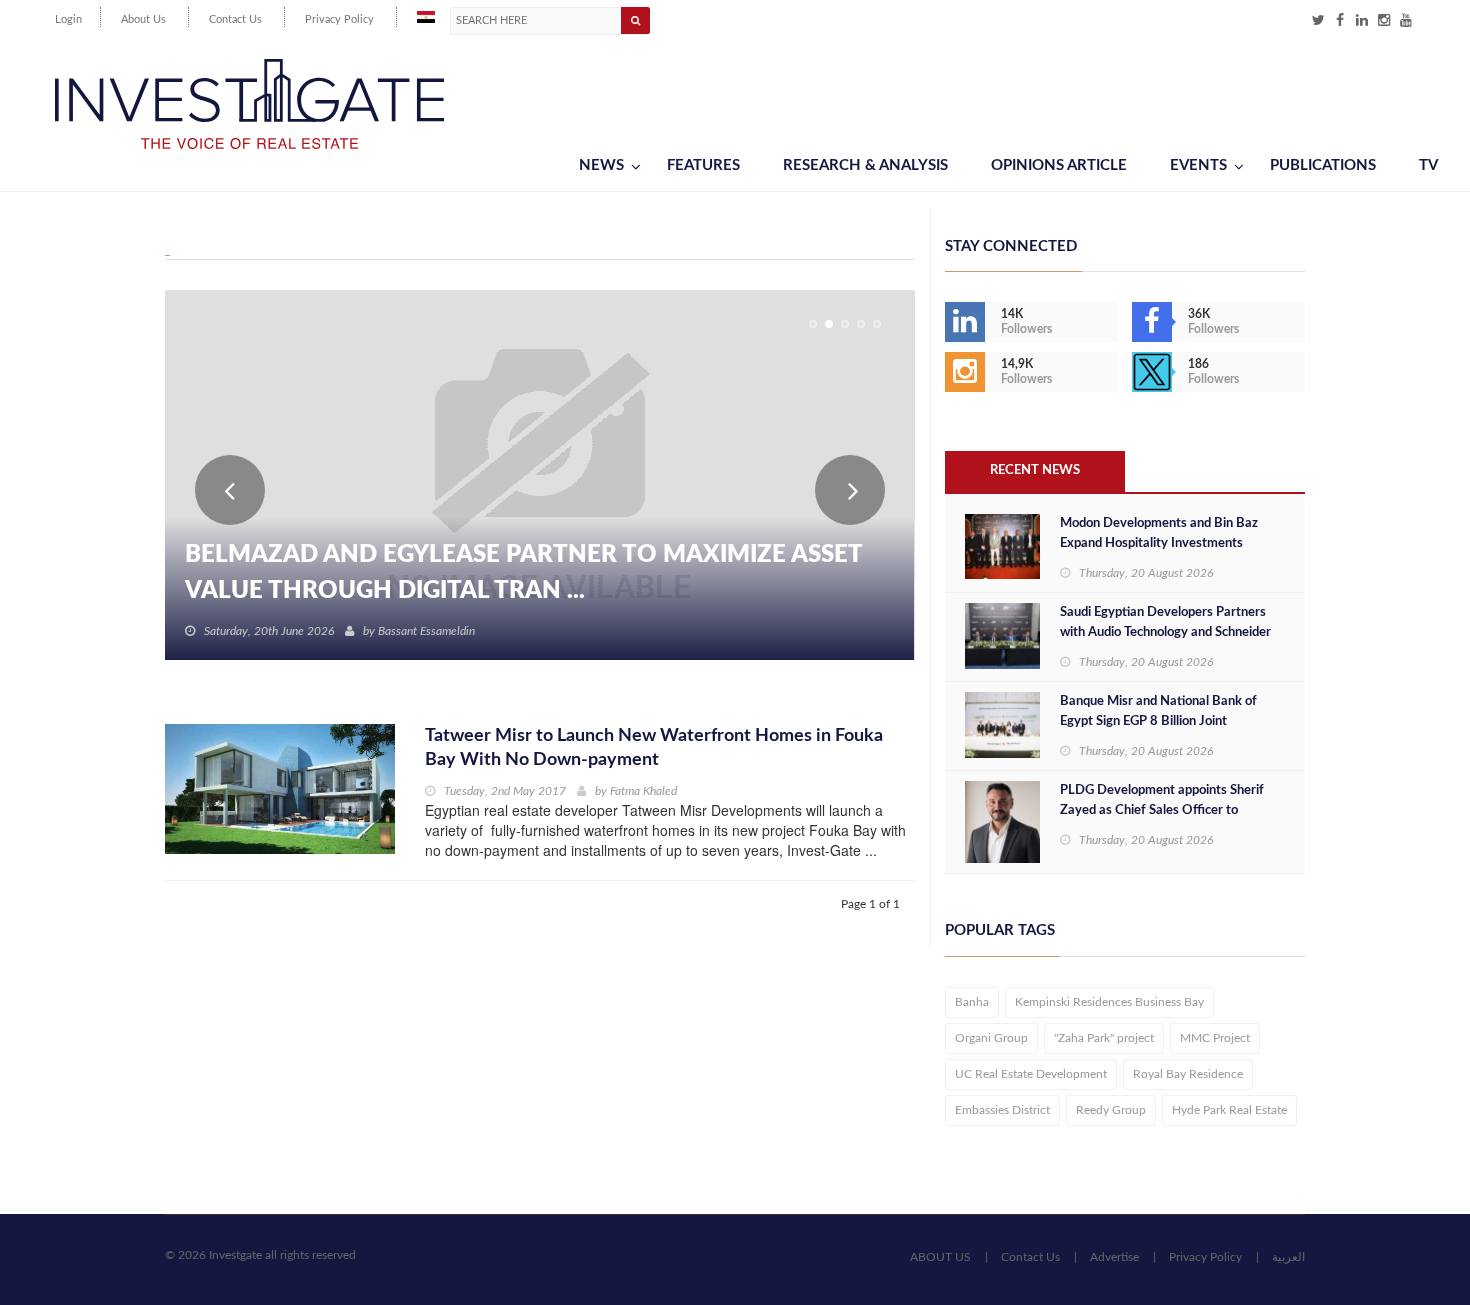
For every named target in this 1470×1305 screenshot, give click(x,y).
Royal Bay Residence (1188, 1074)
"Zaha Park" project (1104, 1038)
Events (1198, 165)
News (601, 165)
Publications (1323, 165)
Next (850, 490)
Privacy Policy (339, 19)
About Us (143, 19)
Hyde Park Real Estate (1229, 1110)
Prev (230, 490)
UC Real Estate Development (1031, 1074)
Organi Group (991, 1038)
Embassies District (1002, 1110)
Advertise (1114, 1257)
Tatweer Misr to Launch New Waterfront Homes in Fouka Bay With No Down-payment (654, 748)
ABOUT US (940, 1257)
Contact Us (235, 19)
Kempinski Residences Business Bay (1109, 1002)
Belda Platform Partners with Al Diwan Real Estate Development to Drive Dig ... (533, 573)
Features (703, 165)
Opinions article (1059, 165)
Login (68, 19)
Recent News (1035, 470)
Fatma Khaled (643, 791)
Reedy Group (1111, 1110)
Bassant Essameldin (426, 631)
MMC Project (1215, 1038)
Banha (972, 1002)
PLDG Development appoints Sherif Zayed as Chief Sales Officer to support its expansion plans (1162, 810)
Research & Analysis (865, 165)
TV (1428, 165)
